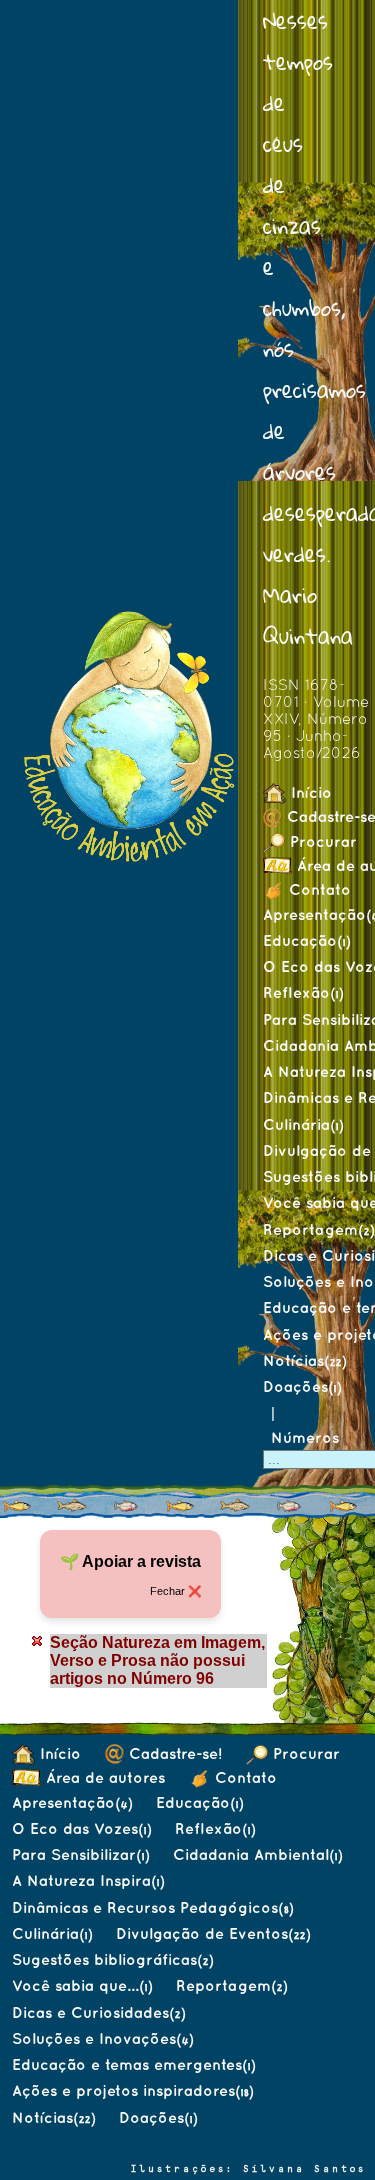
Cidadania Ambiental (257, 1854)
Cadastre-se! (173, 1753)
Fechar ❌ (175, 1591)
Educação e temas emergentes (133, 2064)
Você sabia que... (82, 1985)
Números (307, 1437)
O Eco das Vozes (81, 1828)
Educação (306, 940)
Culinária (303, 1124)
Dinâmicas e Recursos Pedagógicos (152, 1907)
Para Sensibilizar (80, 1854)
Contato (317, 889)
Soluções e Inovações (102, 2038)
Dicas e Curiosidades (98, 2012)
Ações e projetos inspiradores (132, 2090)
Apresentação (72, 1802)
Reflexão (303, 992)
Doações (302, 1386)
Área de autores (103, 1777)
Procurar (304, 1753)
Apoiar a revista (141, 1561)
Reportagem (231, 1985)
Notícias (304, 1360)
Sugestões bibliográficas (112, 1959)
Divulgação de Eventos (213, 1933)
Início (309, 792)
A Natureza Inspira (88, 1880)
